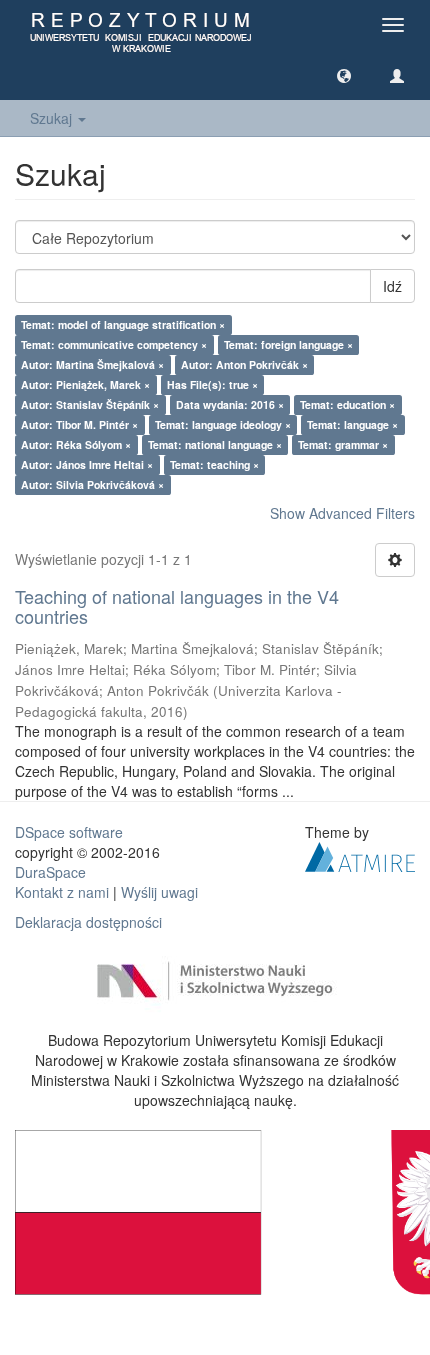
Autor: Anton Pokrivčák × (244, 364)
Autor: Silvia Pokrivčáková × (92, 484)
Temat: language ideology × (223, 424)
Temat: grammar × (343, 444)
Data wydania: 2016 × (230, 404)
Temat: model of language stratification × (123, 324)
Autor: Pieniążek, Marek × (85, 384)
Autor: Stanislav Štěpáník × (90, 404)
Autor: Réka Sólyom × (76, 444)
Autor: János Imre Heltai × (87, 464)
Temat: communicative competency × (114, 344)
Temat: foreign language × (288, 344)
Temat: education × (347, 404)
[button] (344, 75)
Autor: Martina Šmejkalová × (92, 364)
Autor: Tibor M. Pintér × (79, 424)
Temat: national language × (215, 444)
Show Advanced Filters (342, 513)
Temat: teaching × (214, 464)
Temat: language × (352, 424)
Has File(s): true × (212, 384)
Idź (392, 286)
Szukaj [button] (53, 118)
